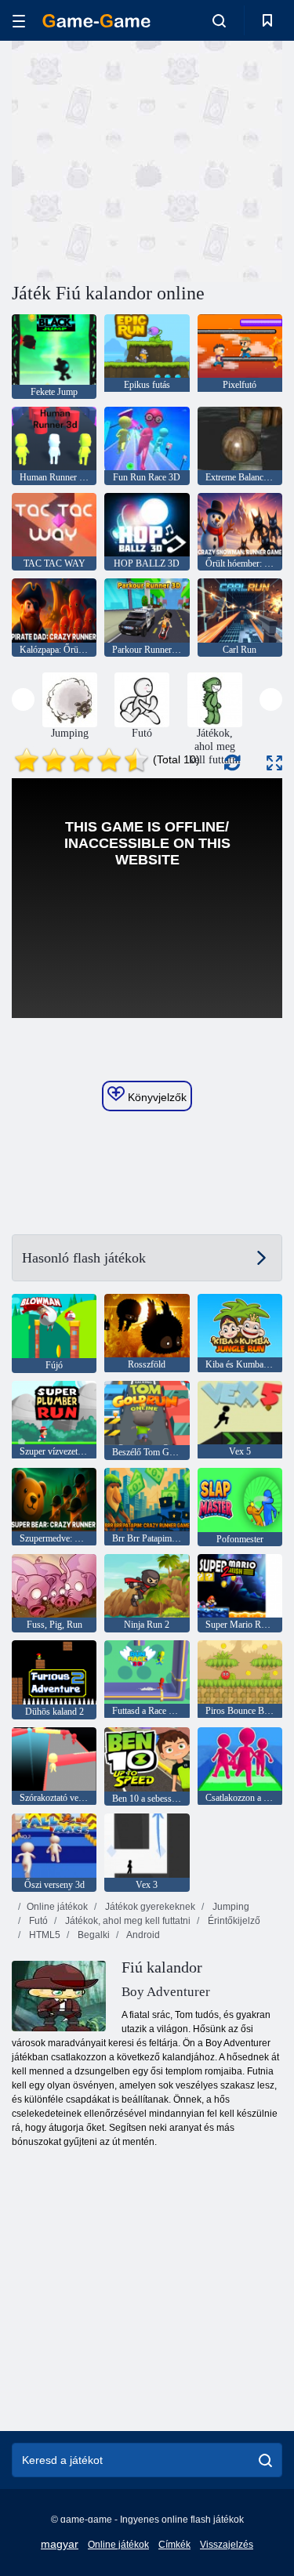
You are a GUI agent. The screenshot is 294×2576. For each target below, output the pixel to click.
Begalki (93, 1935)
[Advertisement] (144, 159)
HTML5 (44, 1935)
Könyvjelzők (156, 1097)
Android (142, 1935)
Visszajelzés (227, 2545)
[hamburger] (19, 21)
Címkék (174, 2545)
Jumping (230, 1907)
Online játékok (57, 1907)
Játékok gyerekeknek (149, 1907)
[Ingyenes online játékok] (96, 21)
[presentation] (23, 699)
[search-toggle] (219, 20)
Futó (37, 1921)
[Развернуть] (274, 763)
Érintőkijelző (233, 1921)
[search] (265, 2460)
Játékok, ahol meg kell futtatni (127, 1921)
